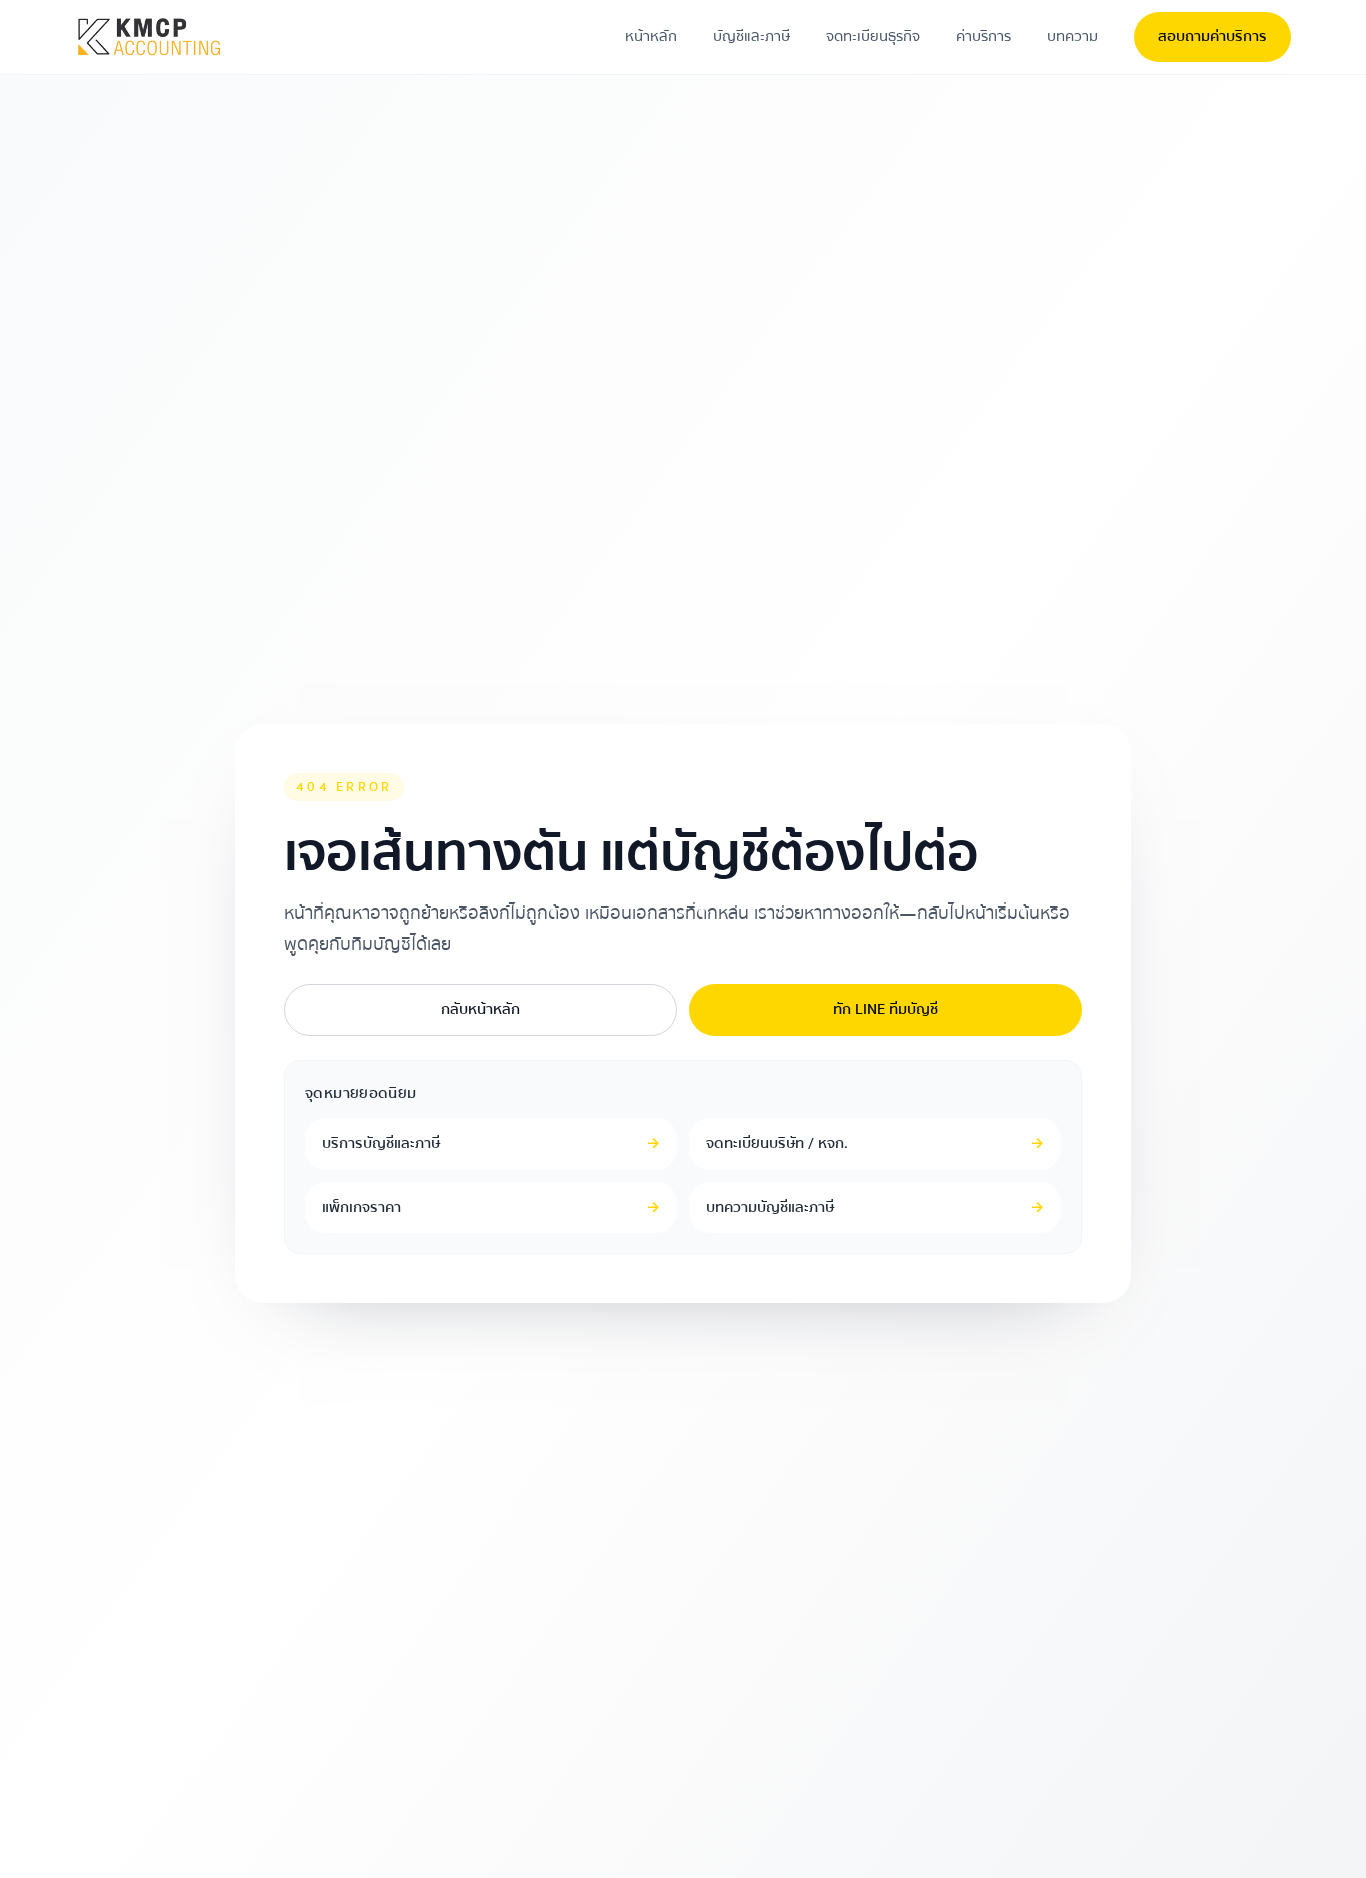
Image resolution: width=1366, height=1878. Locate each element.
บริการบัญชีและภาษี (491, 1143)
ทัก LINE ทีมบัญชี (885, 1009)
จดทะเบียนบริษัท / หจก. (875, 1143)
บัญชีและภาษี (751, 36)
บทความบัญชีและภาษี (875, 1207)
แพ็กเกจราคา (491, 1207)
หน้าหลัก (651, 36)
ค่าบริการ (983, 36)
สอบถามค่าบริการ (1212, 36)
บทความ (1072, 36)
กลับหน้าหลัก (480, 1009)
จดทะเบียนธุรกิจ (873, 36)
